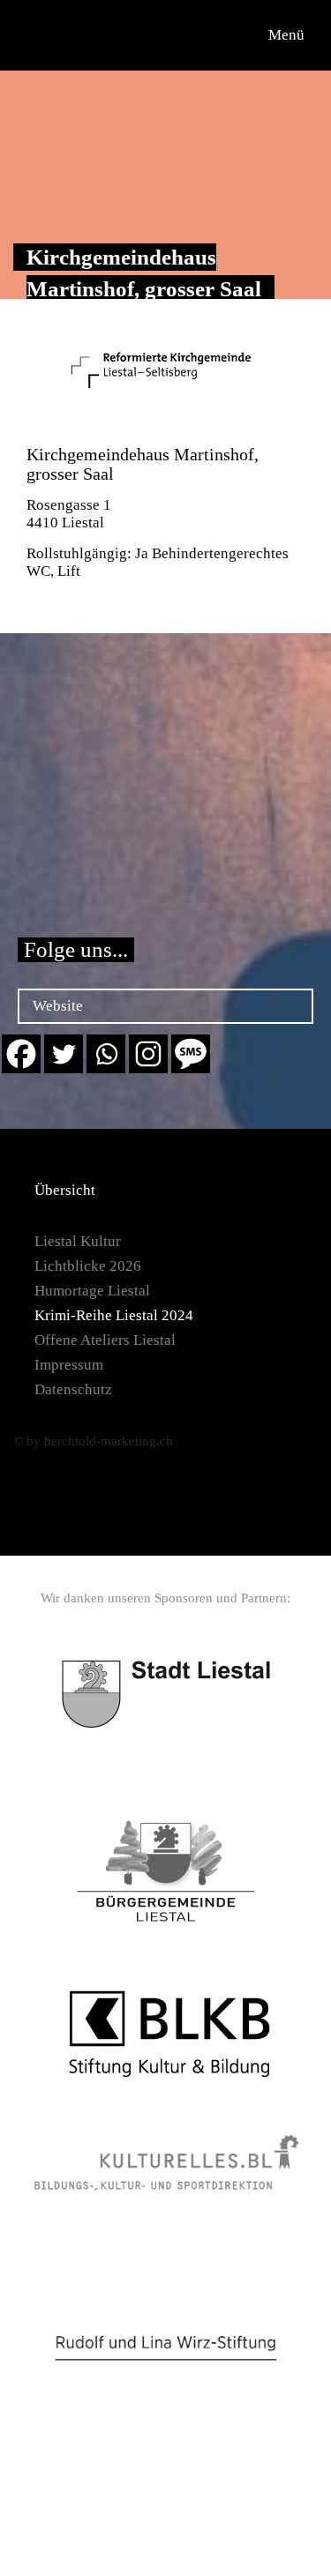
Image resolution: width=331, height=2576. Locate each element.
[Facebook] (21, 1054)
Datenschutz (73, 1389)
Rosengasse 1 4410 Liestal (69, 514)
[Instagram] (148, 1054)
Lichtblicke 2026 (88, 1266)
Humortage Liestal (92, 1291)
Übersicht (65, 1190)
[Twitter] (64, 1054)
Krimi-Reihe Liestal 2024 (114, 1315)
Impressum (69, 1365)
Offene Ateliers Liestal (105, 1340)
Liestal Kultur (78, 1241)
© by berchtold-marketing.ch (93, 1441)
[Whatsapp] (106, 1054)
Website (58, 1006)
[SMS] (191, 1054)
